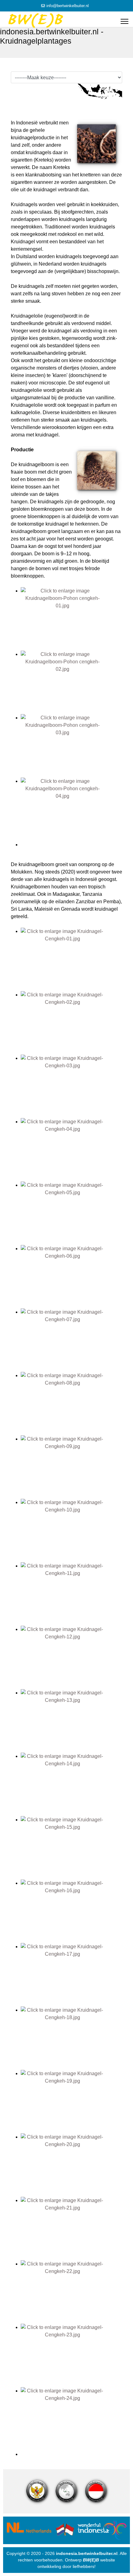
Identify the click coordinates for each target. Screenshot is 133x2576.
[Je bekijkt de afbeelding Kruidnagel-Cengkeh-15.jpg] (71, 1848)
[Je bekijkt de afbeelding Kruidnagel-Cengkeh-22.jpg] (71, 2292)
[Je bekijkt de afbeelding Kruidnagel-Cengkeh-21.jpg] (71, 2229)
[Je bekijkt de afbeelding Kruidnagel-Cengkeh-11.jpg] (71, 1594)
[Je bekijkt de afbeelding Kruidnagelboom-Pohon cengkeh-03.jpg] (71, 746)
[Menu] (124, 21)
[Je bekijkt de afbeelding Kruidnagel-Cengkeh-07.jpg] (71, 1340)
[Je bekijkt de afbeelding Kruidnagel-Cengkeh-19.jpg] (71, 2102)
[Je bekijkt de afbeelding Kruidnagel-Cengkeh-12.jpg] (71, 1657)
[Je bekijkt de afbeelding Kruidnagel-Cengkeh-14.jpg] (71, 1784)
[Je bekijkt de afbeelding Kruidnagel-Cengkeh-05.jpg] (71, 1213)
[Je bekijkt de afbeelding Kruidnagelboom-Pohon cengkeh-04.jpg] (71, 809)
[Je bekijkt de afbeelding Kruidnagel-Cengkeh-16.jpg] (71, 1911)
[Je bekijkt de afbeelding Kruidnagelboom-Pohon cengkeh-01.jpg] (71, 619)
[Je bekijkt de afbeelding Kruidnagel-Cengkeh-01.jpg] (71, 959)
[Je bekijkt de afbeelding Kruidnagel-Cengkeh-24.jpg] (71, 2419)
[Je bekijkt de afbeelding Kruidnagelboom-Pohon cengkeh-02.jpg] (71, 682)
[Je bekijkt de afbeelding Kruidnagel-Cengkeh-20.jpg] (71, 2165)
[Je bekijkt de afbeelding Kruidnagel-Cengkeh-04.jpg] (71, 1150)
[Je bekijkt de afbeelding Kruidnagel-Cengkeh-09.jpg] (71, 1467)
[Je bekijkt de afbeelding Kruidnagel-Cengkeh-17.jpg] (71, 1975)
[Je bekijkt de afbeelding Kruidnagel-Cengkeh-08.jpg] (71, 1404)
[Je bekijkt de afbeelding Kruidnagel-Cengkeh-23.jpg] (71, 2355)
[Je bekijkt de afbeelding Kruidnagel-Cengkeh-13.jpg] (71, 1721)
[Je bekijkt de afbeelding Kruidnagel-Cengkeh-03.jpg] (71, 1086)
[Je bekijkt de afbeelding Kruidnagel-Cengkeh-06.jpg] (71, 1277)
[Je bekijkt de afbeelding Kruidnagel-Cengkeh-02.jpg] (71, 1023)
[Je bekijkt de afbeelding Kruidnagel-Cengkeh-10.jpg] (71, 1531)
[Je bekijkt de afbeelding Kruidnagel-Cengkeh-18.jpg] (71, 2038)
